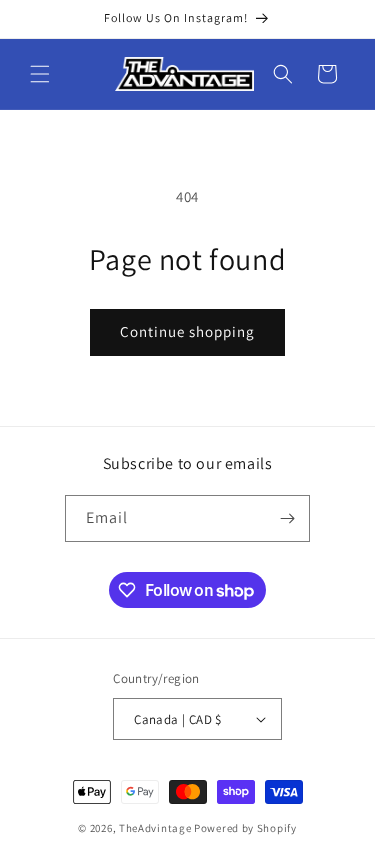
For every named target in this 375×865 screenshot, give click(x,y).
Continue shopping (187, 331)
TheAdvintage (155, 828)
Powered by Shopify (245, 828)
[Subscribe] (287, 518)
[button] (40, 74)
